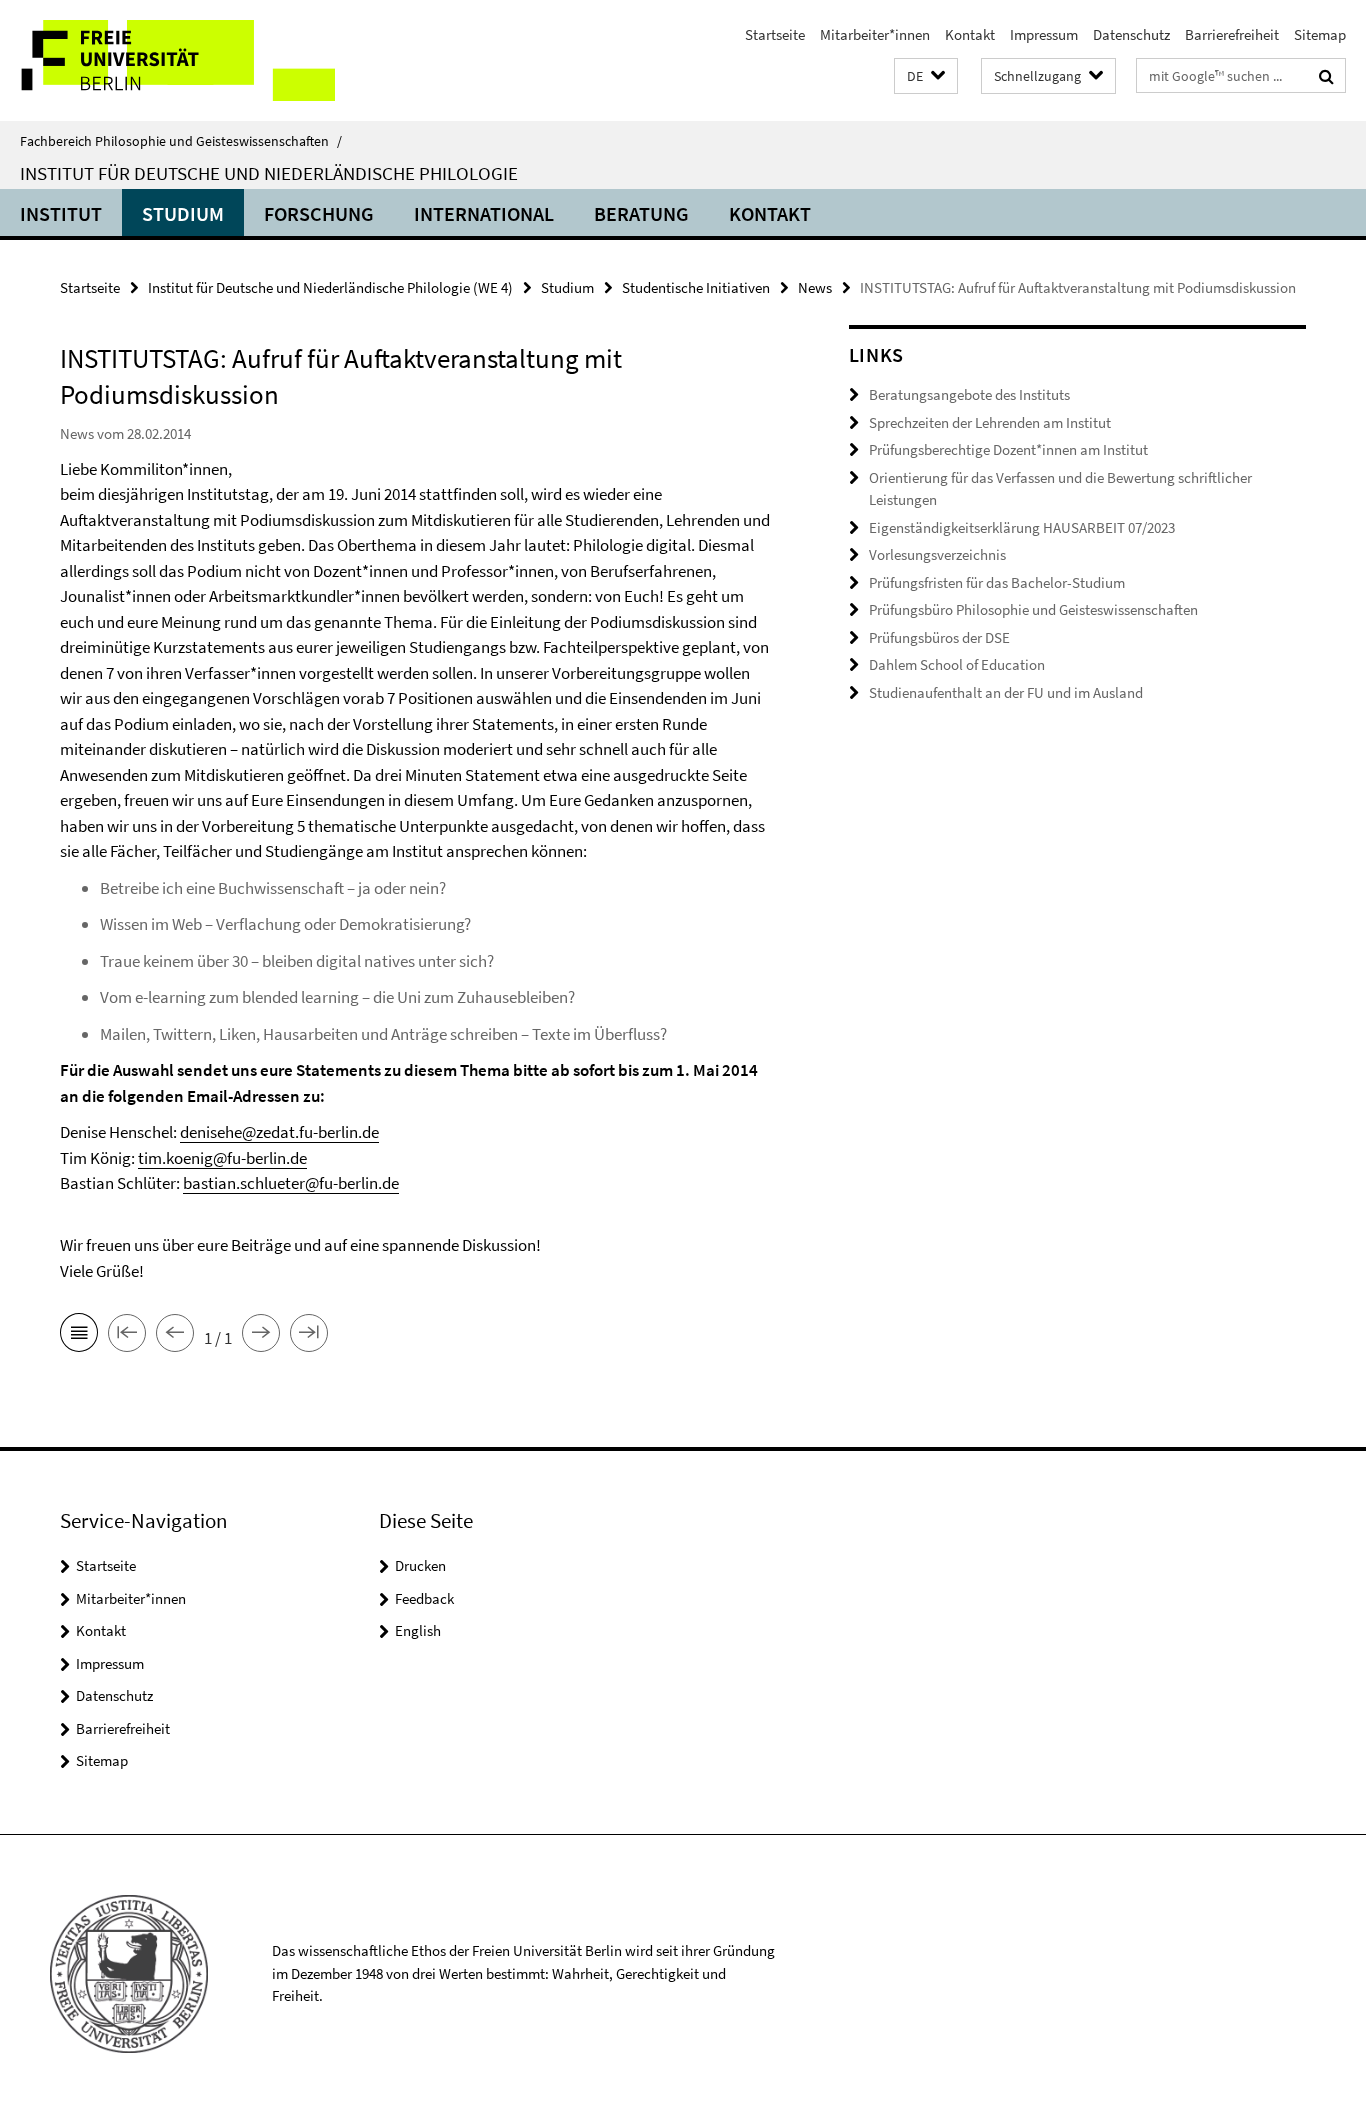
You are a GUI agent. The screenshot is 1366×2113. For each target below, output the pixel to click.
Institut (61, 213)
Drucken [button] (420, 1565)
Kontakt (970, 34)
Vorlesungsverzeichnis (937, 554)
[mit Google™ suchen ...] (1326, 76)
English (418, 1630)
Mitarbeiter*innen (875, 34)
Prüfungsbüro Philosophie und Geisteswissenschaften (1033, 609)
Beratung (641, 213)
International (484, 213)
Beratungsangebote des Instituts (969, 394)
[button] (926, 76)
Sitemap (1320, 34)
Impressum (1044, 34)
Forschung (319, 213)
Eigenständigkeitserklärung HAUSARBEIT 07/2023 (1022, 527)
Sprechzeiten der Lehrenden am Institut (990, 422)
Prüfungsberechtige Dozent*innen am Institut (1008, 449)
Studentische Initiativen (696, 287)
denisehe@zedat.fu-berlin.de (279, 1132)
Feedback (424, 1598)
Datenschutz (1131, 34)
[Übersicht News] (79, 1336)
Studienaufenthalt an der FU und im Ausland (1006, 692)
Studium (183, 213)
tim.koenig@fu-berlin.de (222, 1158)
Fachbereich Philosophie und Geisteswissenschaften (181, 141)
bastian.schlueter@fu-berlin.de (291, 1183)
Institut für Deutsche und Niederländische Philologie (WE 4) (330, 287)
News (815, 287)
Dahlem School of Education (957, 664)
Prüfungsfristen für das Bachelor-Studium (997, 582)
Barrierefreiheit (1232, 34)
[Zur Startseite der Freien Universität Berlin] (167, 60)
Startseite (775, 34)
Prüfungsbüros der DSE (939, 637)
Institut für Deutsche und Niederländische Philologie (269, 173)
